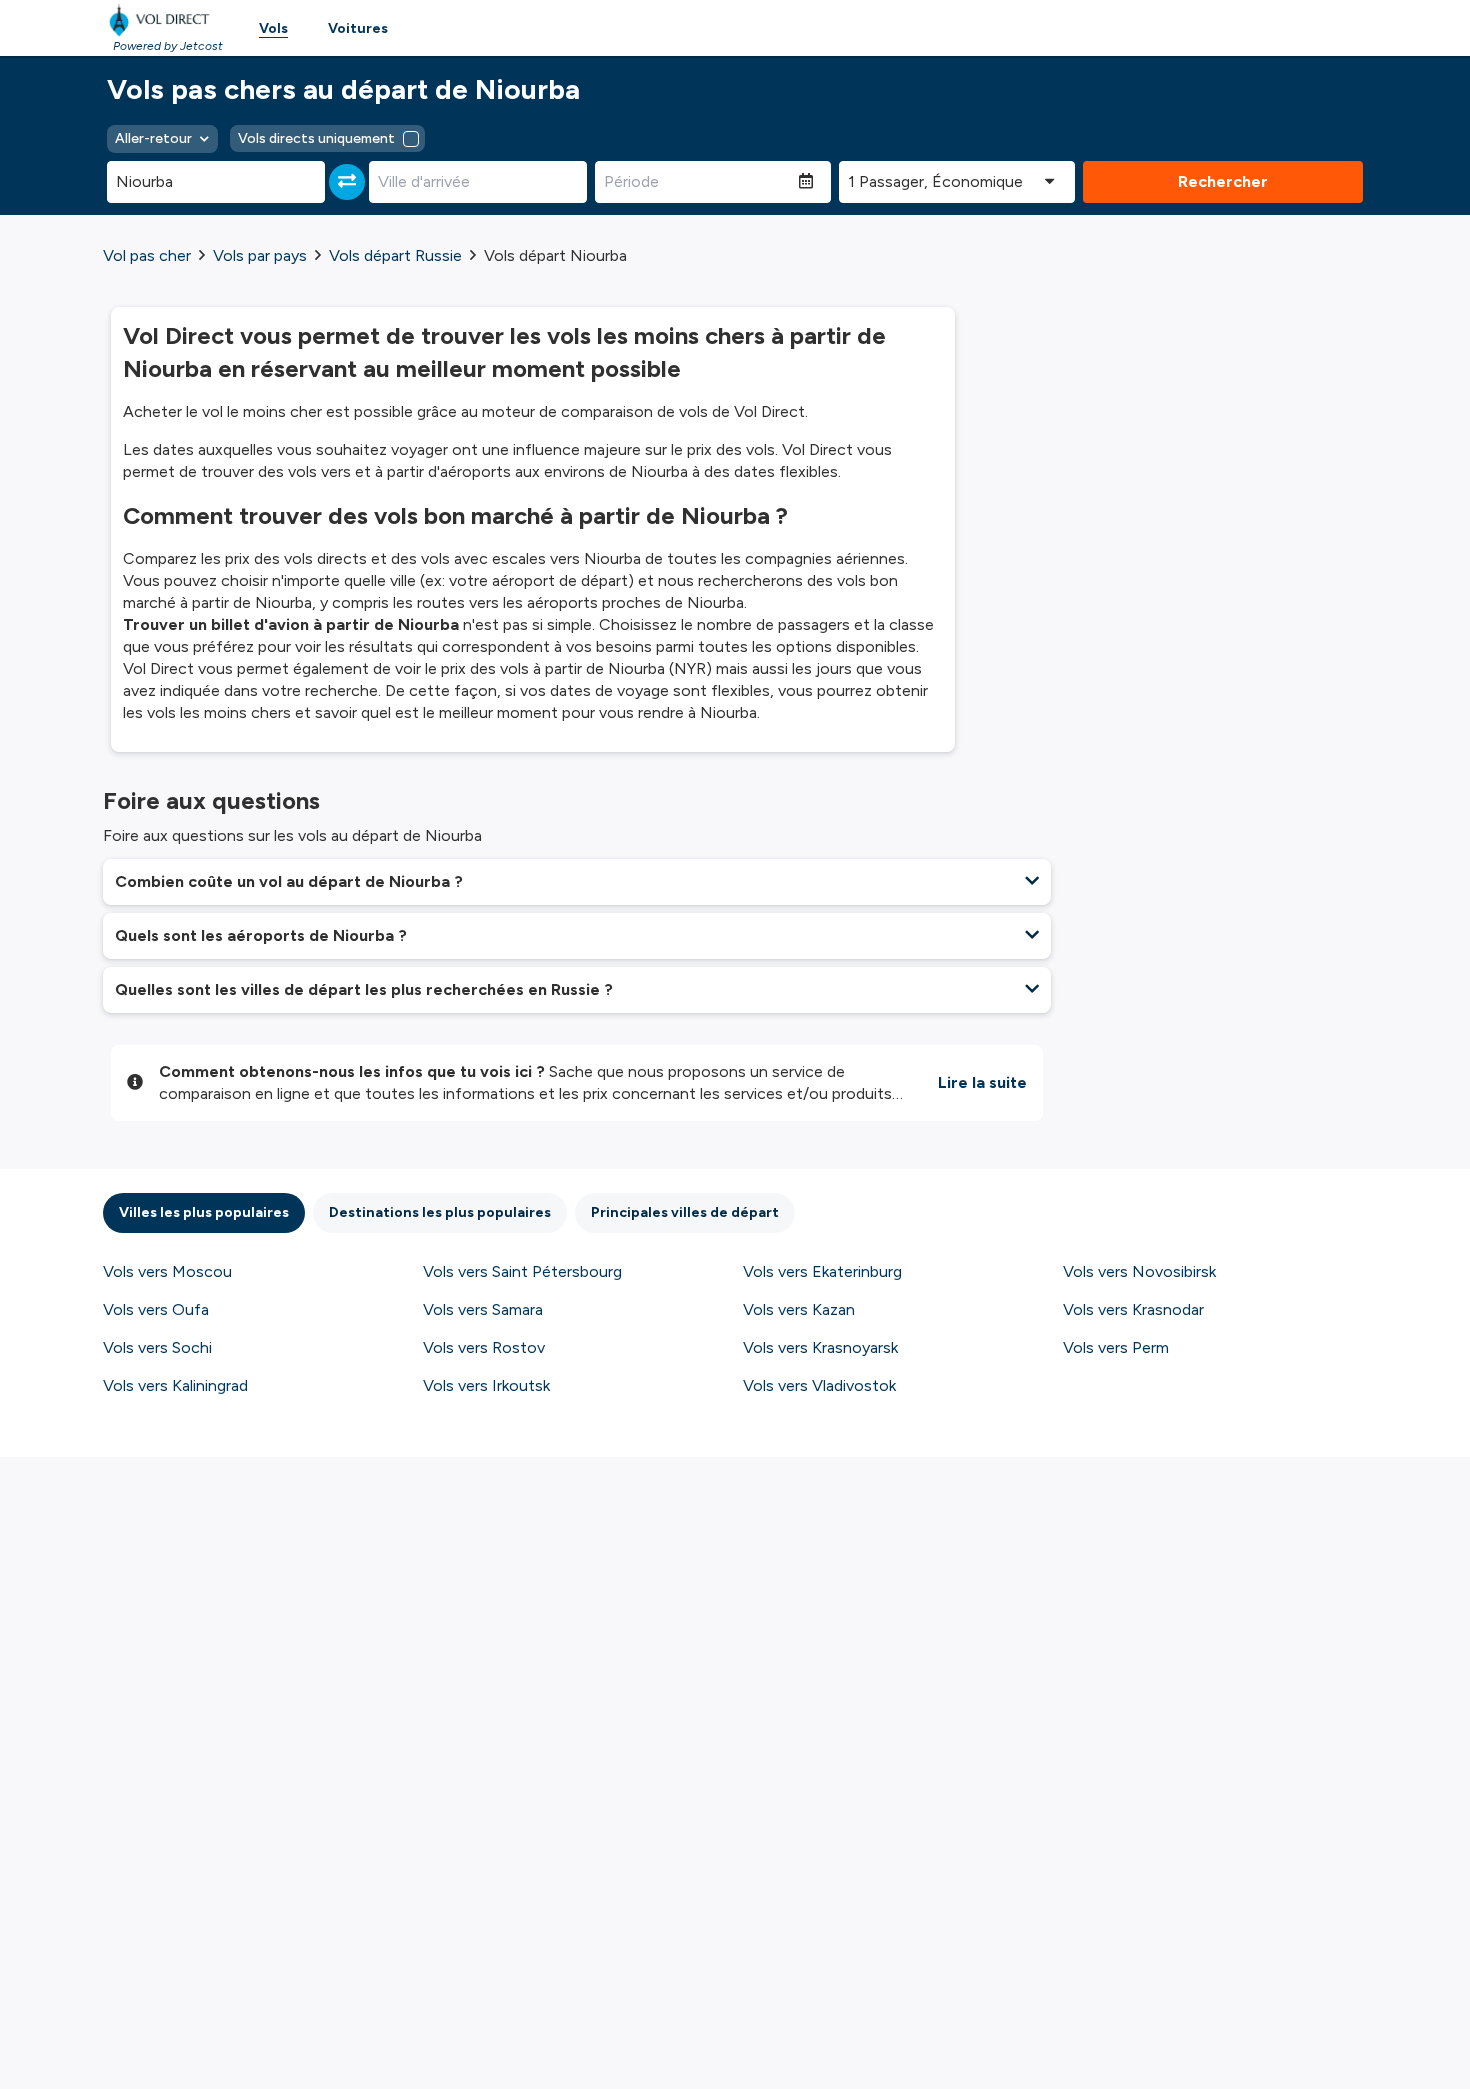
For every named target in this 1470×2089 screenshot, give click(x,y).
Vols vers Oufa (156, 1309)
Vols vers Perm (1116, 1347)
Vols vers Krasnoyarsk (820, 1347)
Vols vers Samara (483, 1309)
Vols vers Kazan (799, 1309)
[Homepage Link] (163, 20)
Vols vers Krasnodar (1133, 1309)
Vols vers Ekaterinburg (822, 1271)
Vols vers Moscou (167, 1271)
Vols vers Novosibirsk (1139, 1271)
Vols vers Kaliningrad (175, 1385)
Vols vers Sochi (157, 1347)
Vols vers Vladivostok (819, 1385)
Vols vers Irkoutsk (486, 1385)
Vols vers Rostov (484, 1347)
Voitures (358, 28)
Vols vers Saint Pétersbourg (522, 1271)
